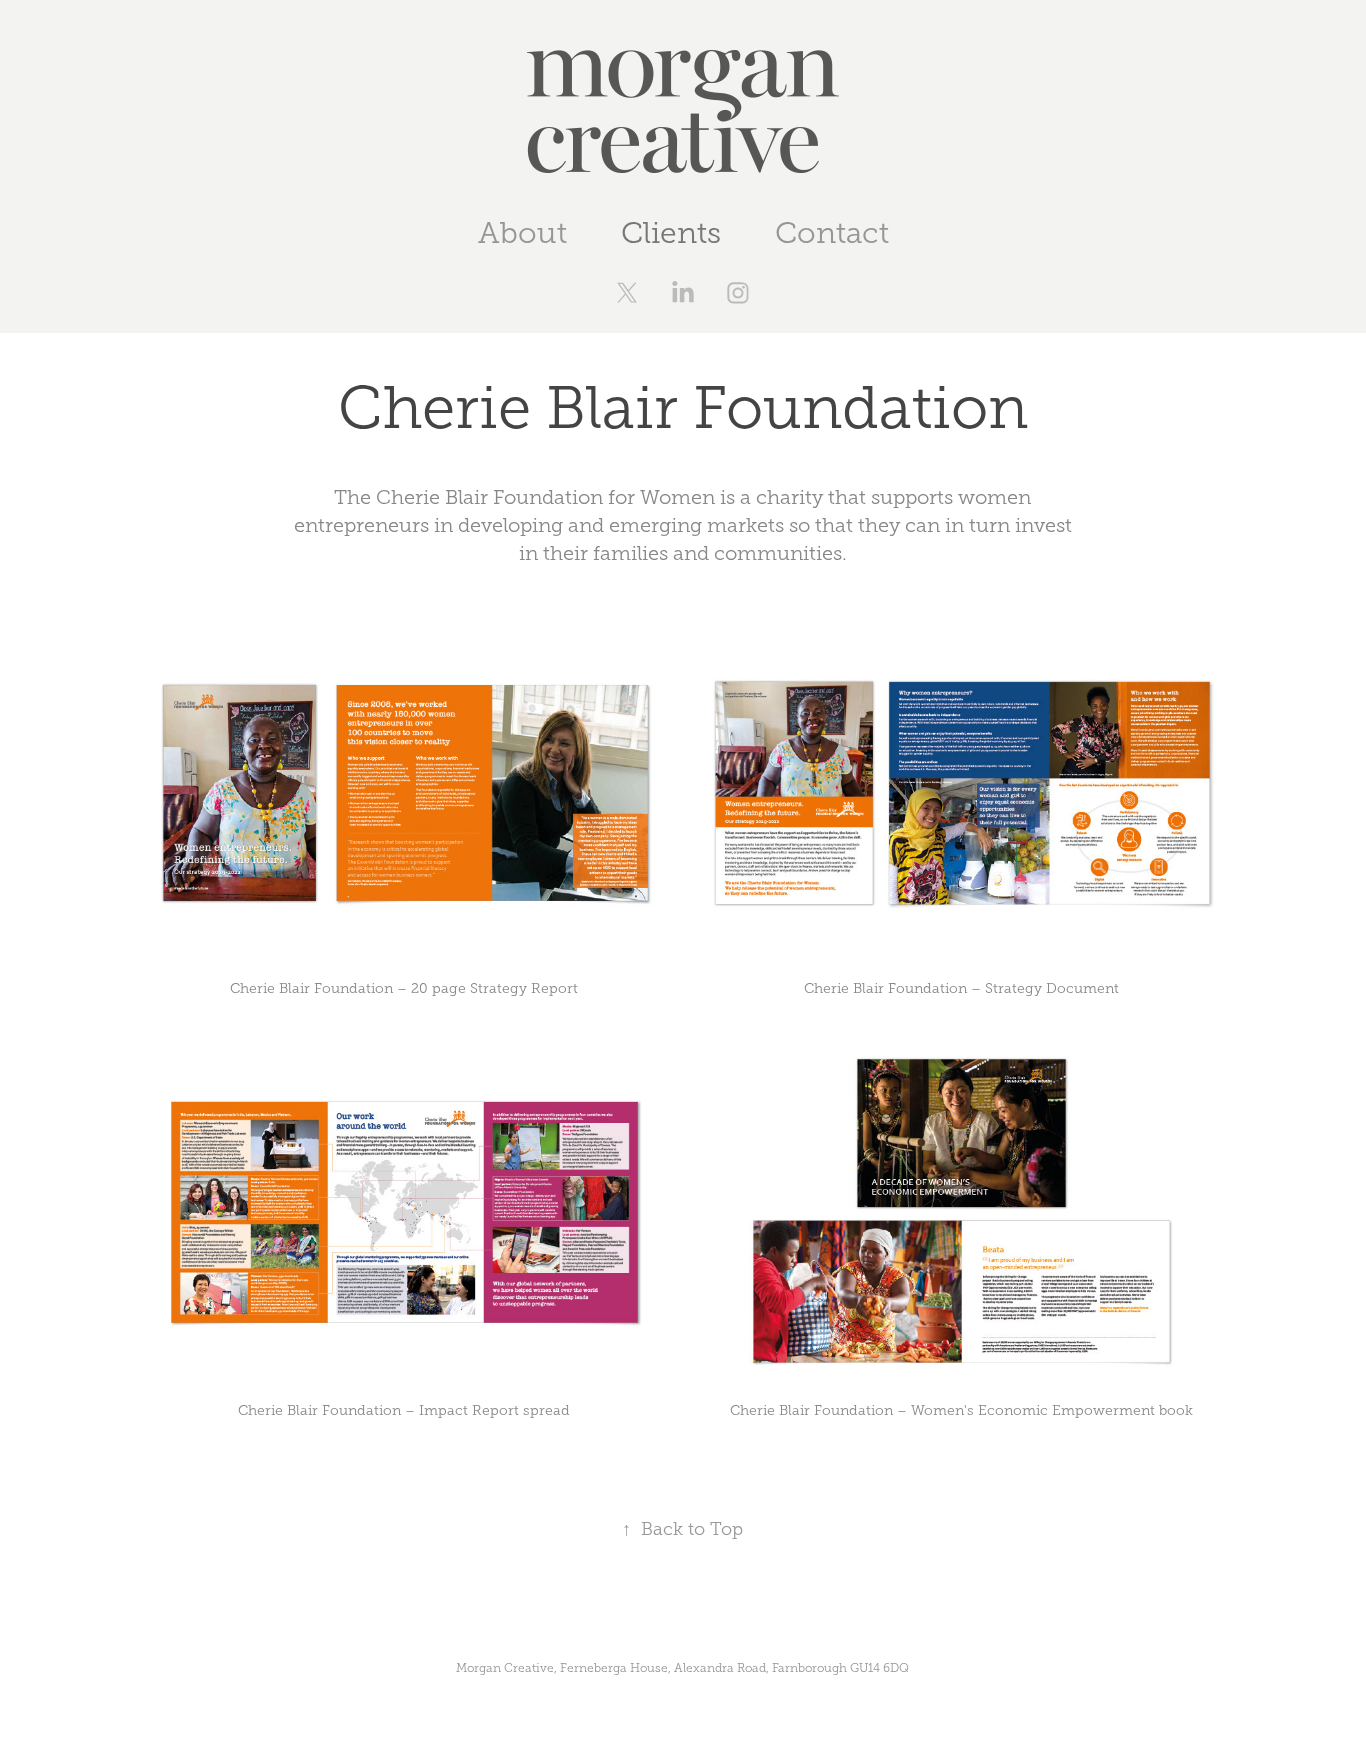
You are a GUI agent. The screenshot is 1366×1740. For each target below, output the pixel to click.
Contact (832, 233)
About (522, 233)
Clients (671, 233)
